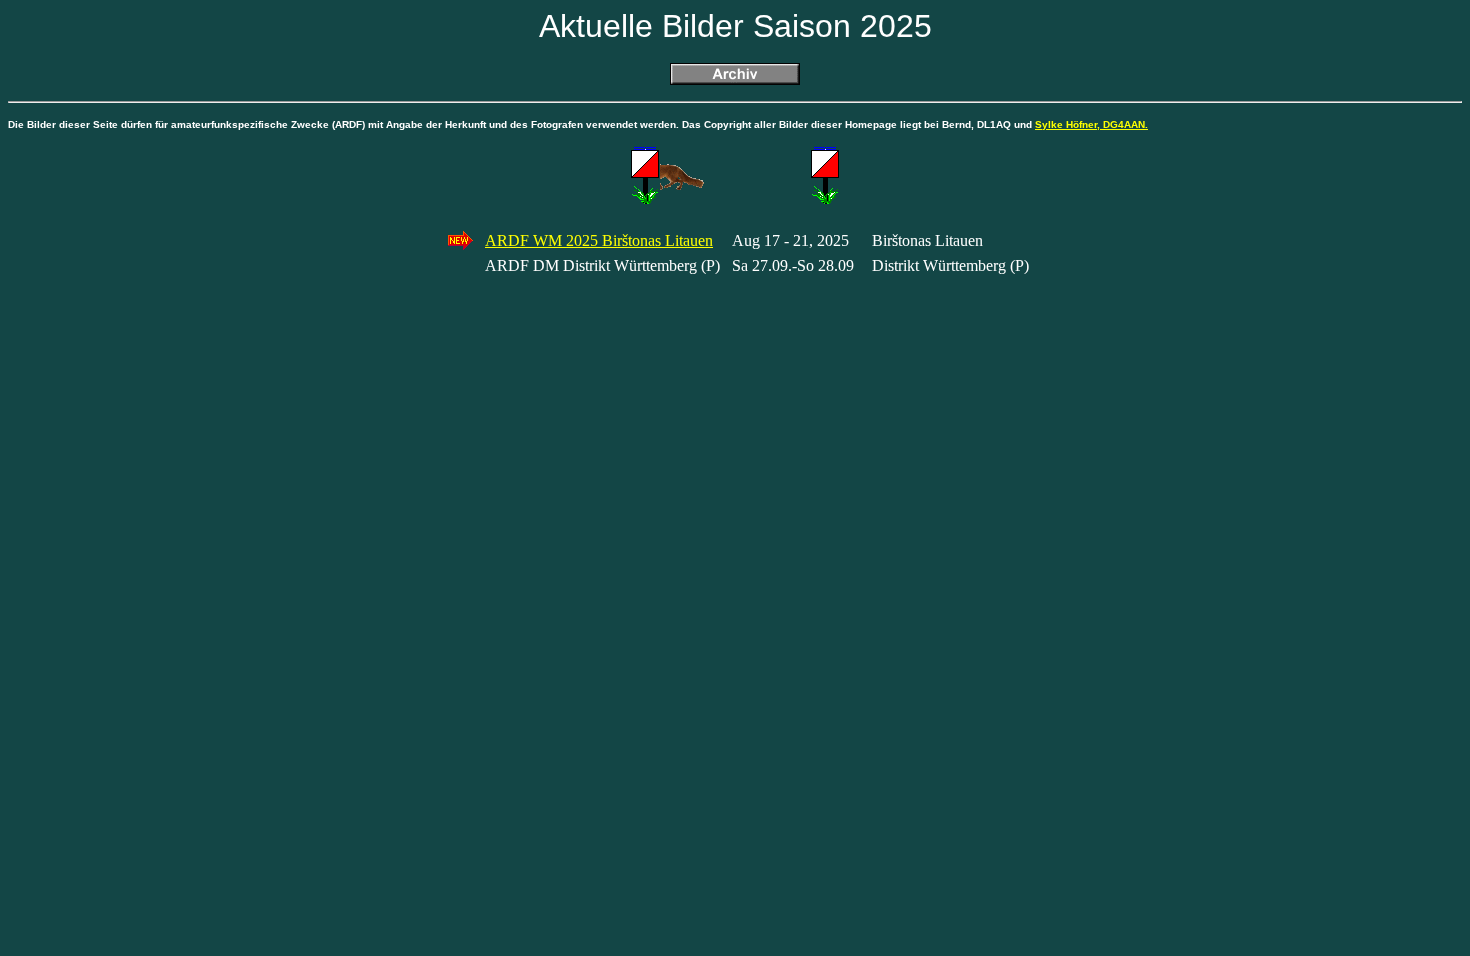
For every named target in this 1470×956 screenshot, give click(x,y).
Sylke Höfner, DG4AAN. (1091, 124)
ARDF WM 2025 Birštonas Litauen (599, 240)
